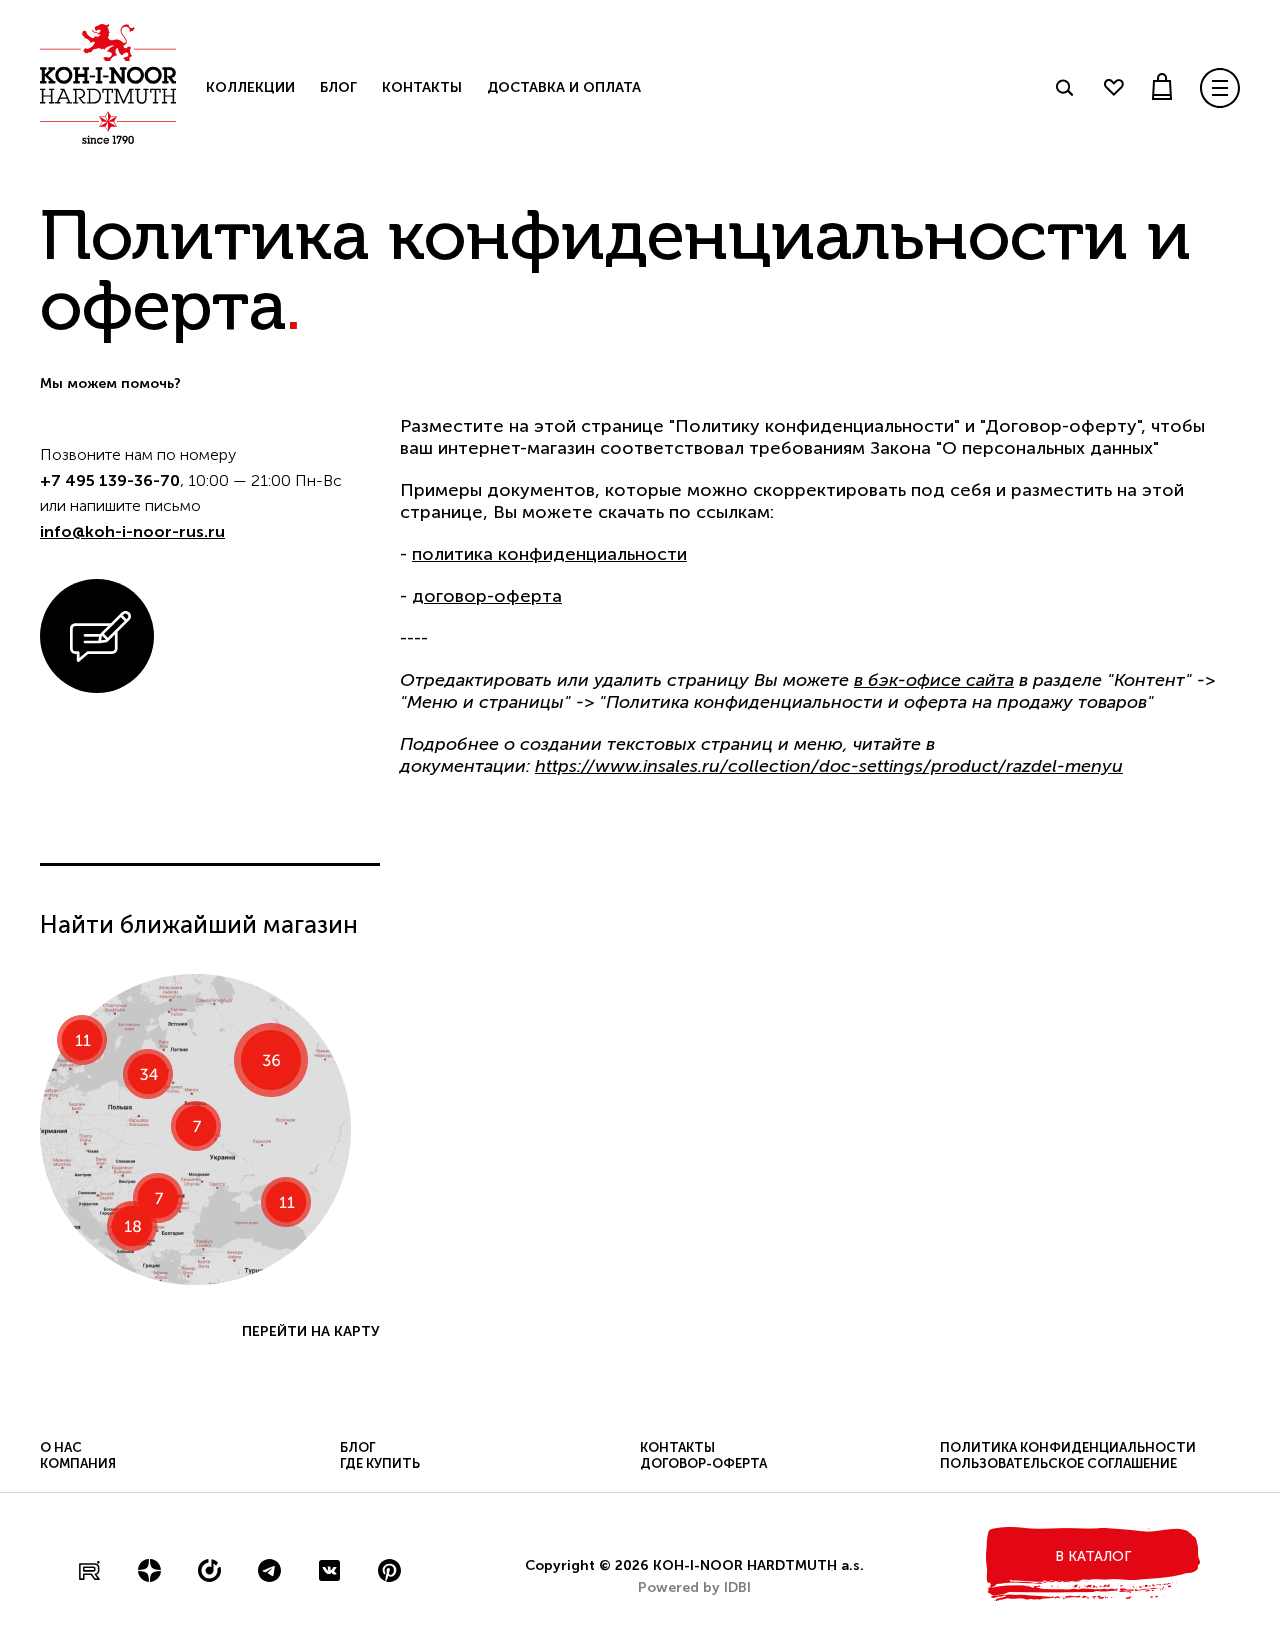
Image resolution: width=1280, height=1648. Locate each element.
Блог (338, 87)
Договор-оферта (703, 1463)
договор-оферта (487, 596)
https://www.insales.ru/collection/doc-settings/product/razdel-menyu (829, 766)
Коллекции (250, 87)
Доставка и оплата (564, 87)
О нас (61, 1447)
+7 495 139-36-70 (110, 480)
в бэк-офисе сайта (934, 680)
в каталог (1093, 1556)
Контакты (422, 87)
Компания (78, 1463)
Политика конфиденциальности (1068, 1447)
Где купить (380, 1463)
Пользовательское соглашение (1058, 1463)
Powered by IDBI (694, 1587)
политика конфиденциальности (549, 554)
